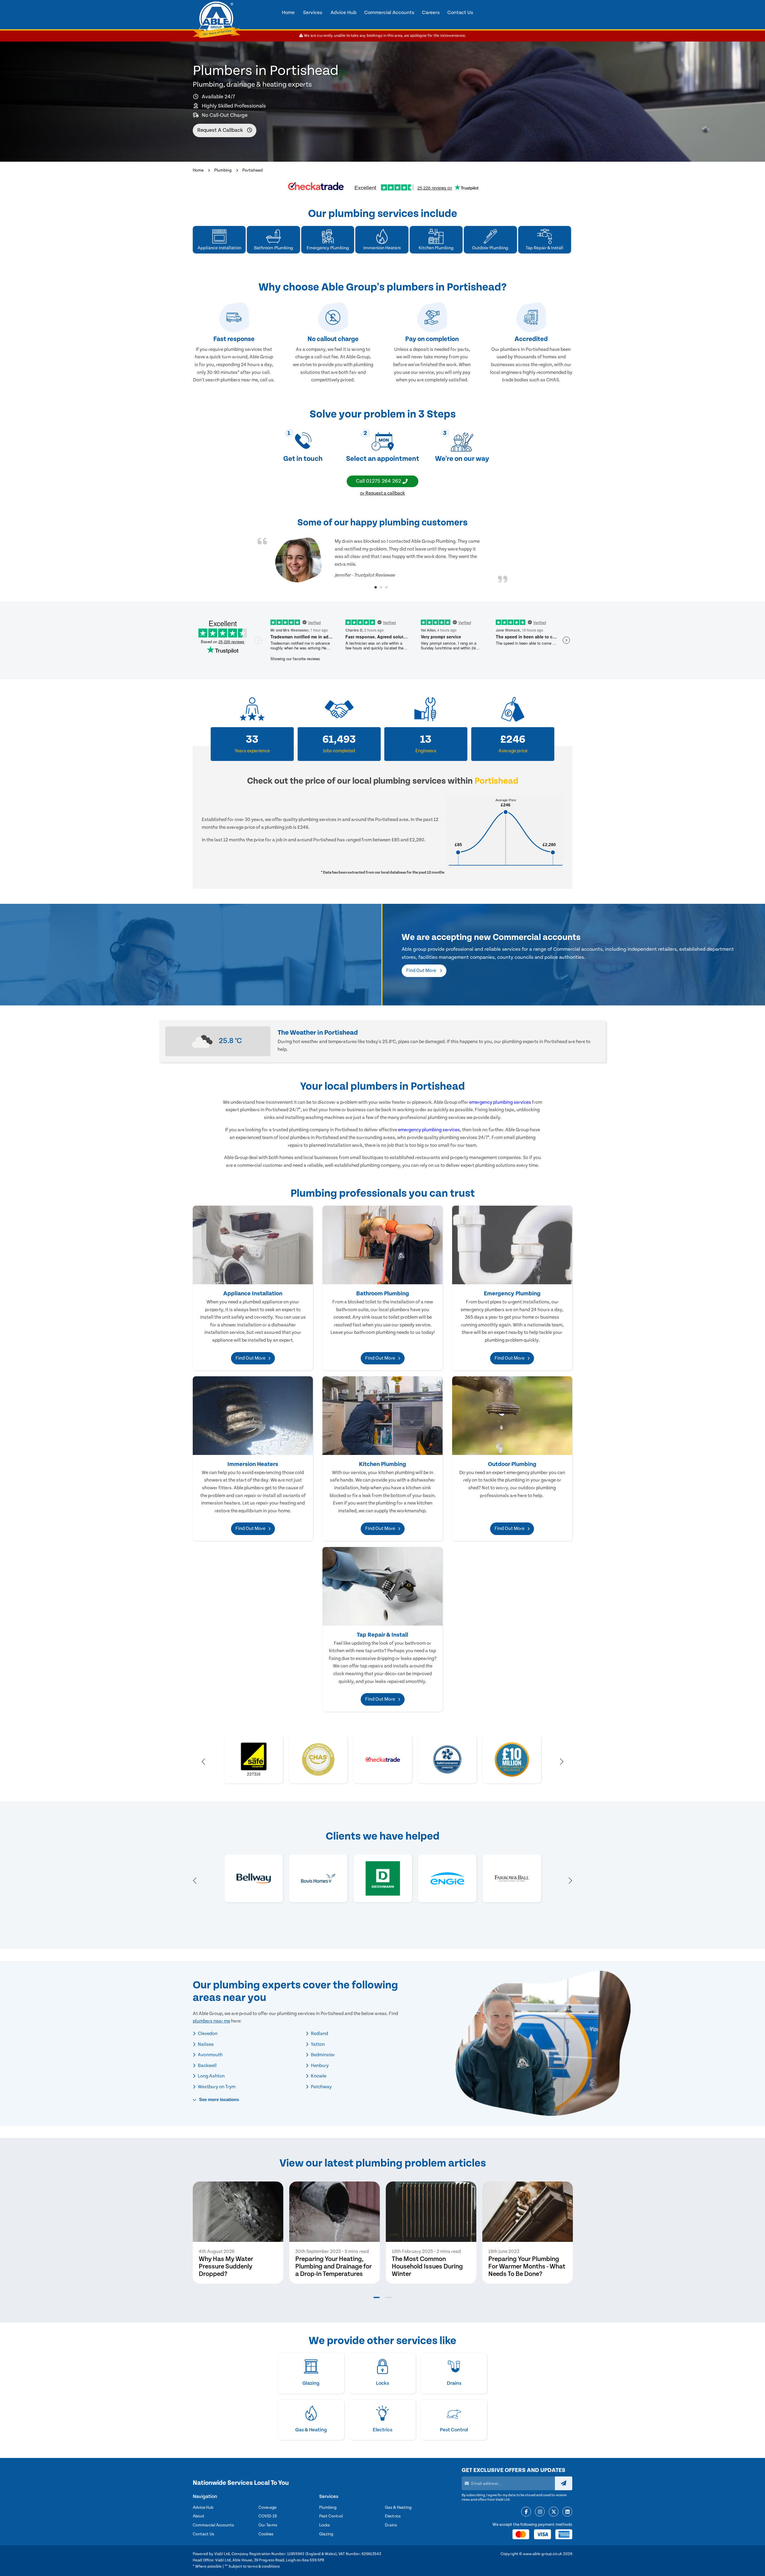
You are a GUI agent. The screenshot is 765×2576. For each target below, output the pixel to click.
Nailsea (205, 2044)
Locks (325, 2525)
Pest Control (331, 2516)
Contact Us (204, 2534)
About (199, 2516)
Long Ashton (211, 2076)
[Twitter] (554, 2512)
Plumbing (223, 170)
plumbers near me (211, 2021)
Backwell (207, 2066)
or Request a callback (382, 493)
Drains (391, 2525)
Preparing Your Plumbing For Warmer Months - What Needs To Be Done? (527, 2267)
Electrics (393, 2516)
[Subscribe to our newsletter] (564, 2483)
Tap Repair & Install (382, 1635)
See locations (218, 2099)
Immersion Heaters (253, 1464)
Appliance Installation (253, 1294)
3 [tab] (386, 587)
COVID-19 (268, 2516)
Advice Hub (203, 2508)
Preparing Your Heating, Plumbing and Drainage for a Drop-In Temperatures (333, 2267)
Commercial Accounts (213, 2525)
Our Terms (268, 2525)
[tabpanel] (382, 560)
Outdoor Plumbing (512, 1464)
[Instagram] (540, 2512)
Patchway (321, 2087)
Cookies (266, 2534)
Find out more (421, 970)
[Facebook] (526, 2512)
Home (198, 170)
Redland (319, 2034)
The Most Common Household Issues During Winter (427, 2267)
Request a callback (221, 130)
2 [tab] (381, 587)
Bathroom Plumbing (383, 1294)
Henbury (319, 2066)
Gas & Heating (398, 2508)
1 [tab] (376, 587)
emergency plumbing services (500, 1102)
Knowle (318, 2076)
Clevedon (207, 2034)
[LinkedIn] (567, 2512)
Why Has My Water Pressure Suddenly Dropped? (226, 2267)
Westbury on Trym (216, 2087)
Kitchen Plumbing (382, 1464)
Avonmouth (210, 2055)
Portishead (253, 170)
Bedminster (322, 2055)
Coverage (267, 2508)
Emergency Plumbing (512, 1294)
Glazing (326, 2534)
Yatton (317, 2044)
